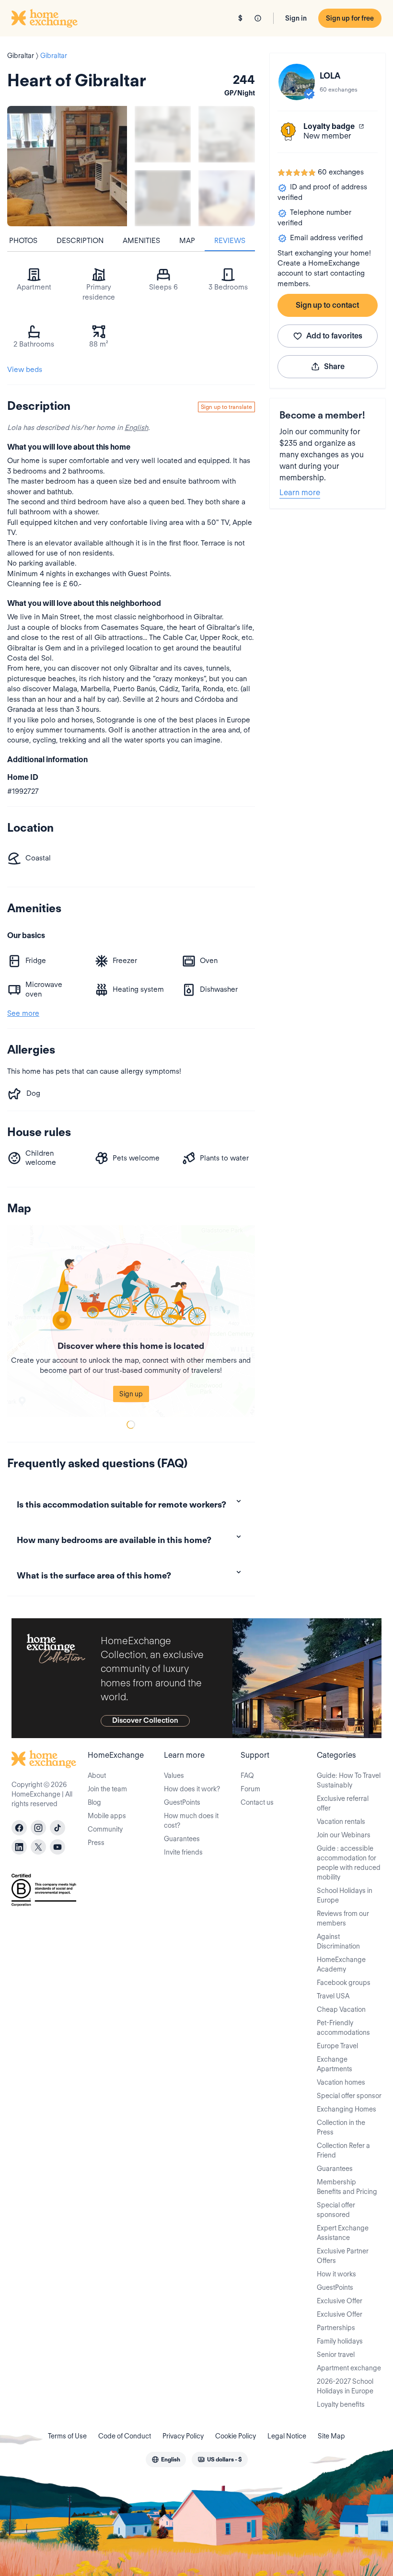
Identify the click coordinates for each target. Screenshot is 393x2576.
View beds (25, 370)
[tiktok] (58, 1828)
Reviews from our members (343, 1918)
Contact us (257, 1802)
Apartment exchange (349, 2368)
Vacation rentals (341, 1822)
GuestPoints (182, 1802)
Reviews (230, 241)
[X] (38, 1847)
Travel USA (333, 1996)
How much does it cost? (191, 1821)
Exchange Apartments (335, 2064)
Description (80, 241)
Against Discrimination (338, 1941)
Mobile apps (107, 1816)
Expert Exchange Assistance (343, 2233)
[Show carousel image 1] (163, 134)
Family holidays (340, 2341)
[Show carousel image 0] (67, 166)
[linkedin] (19, 1847)
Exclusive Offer (340, 2301)
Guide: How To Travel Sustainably (349, 1780)
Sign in (296, 18)
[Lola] (297, 82)
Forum (250, 1789)
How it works (336, 2274)
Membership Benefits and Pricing (347, 2187)
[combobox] (166, 2460)
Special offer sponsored (336, 2210)
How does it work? (192, 1789)
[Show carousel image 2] (226, 134)
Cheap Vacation (341, 2009)
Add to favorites (334, 336)
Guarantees (182, 1839)
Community (105, 1829)
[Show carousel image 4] (226, 198)
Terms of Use (67, 2436)
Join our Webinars (344, 1835)
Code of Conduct (125, 2436)
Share (334, 366)
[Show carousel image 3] (163, 198)
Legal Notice (287, 2436)
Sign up (131, 1394)
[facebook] (19, 1828)
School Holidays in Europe (345, 1895)
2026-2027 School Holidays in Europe (345, 2386)
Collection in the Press (341, 2127)
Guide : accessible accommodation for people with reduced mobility (349, 1863)
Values (174, 1775)
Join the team (107, 1789)
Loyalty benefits (341, 2404)
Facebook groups (344, 1983)
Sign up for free (350, 18)
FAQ (247, 1775)
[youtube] (58, 1847)
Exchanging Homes (347, 2109)
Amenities (141, 241)
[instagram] (38, 1828)
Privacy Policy (183, 2436)
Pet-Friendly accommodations (343, 2028)
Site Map (331, 2436)
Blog (94, 1802)
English (136, 428)
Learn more (300, 493)
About (97, 1775)
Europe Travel (337, 2046)
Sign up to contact (327, 305)
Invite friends (183, 1852)
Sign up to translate (226, 407)
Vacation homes (341, 2082)
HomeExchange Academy (341, 1964)
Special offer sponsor (349, 2096)
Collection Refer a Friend (343, 2150)
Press (96, 1843)
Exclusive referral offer (343, 1803)
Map (187, 241)
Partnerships (336, 2328)
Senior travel (336, 2355)
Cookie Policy (236, 2436)
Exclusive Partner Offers (343, 2256)
